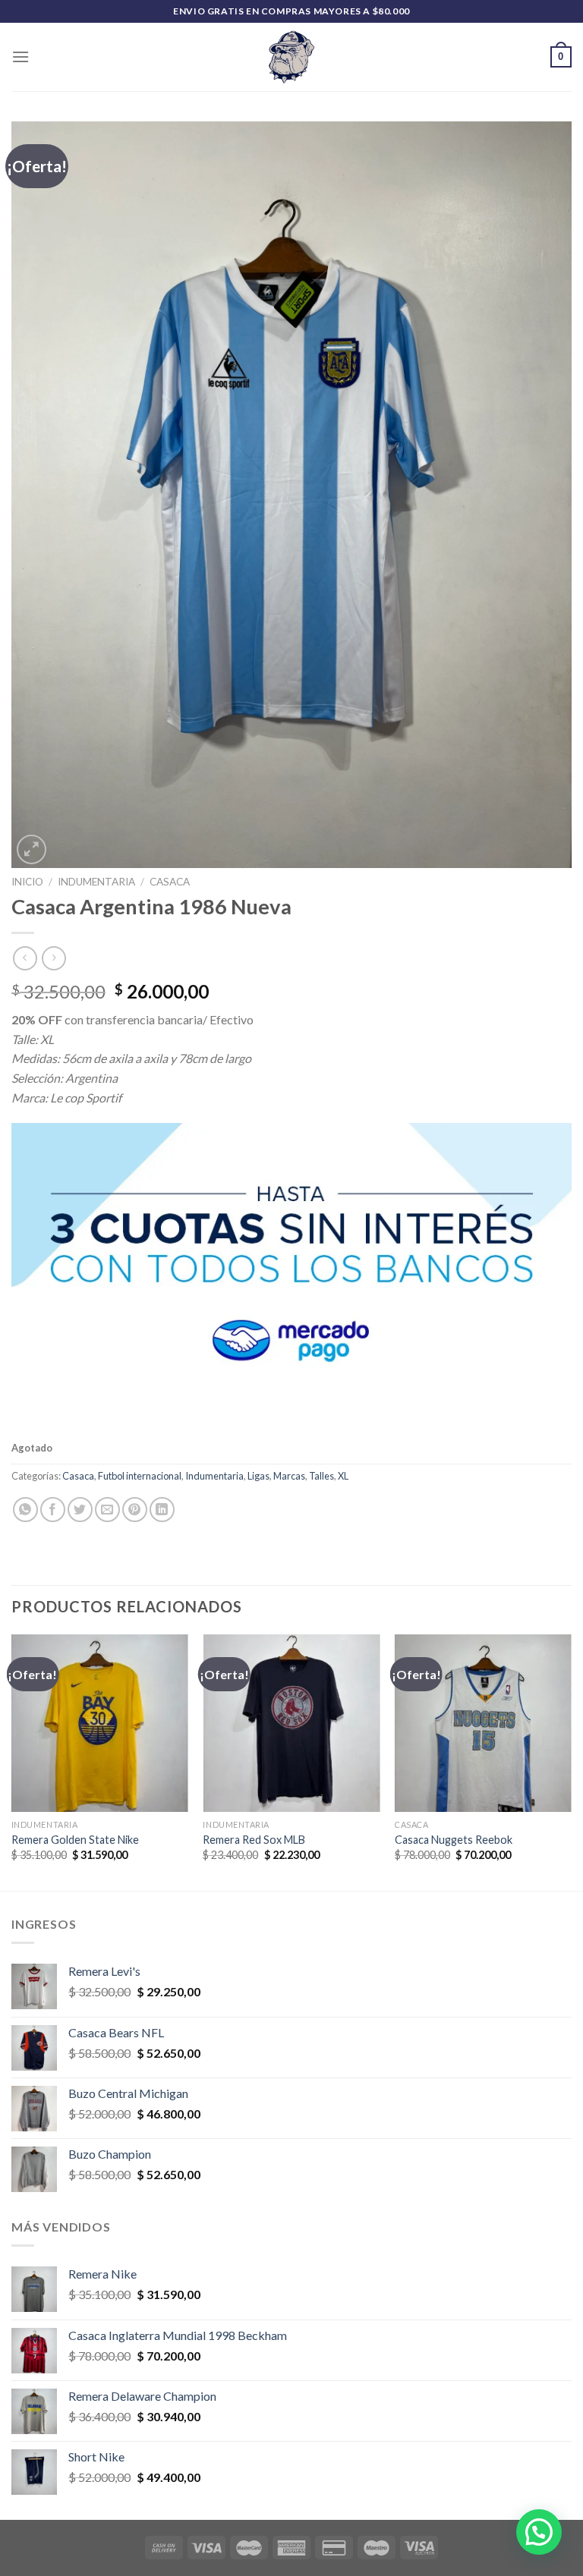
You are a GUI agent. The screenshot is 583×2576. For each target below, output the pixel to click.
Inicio (27, 882)
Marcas (289, 1476)
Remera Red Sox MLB (254, 1840)
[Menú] (20, 57)
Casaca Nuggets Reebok (454, 1840)
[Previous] (12, 1761)
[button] (539, 2532)
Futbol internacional (140, 1476)
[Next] (571, 1761)
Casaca (170, 882)
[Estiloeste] (291, 57)
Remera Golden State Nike (75, 1840)
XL (343, 1476)
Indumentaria (96, 882)
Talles (321, 1476)
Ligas (258, 1476)
